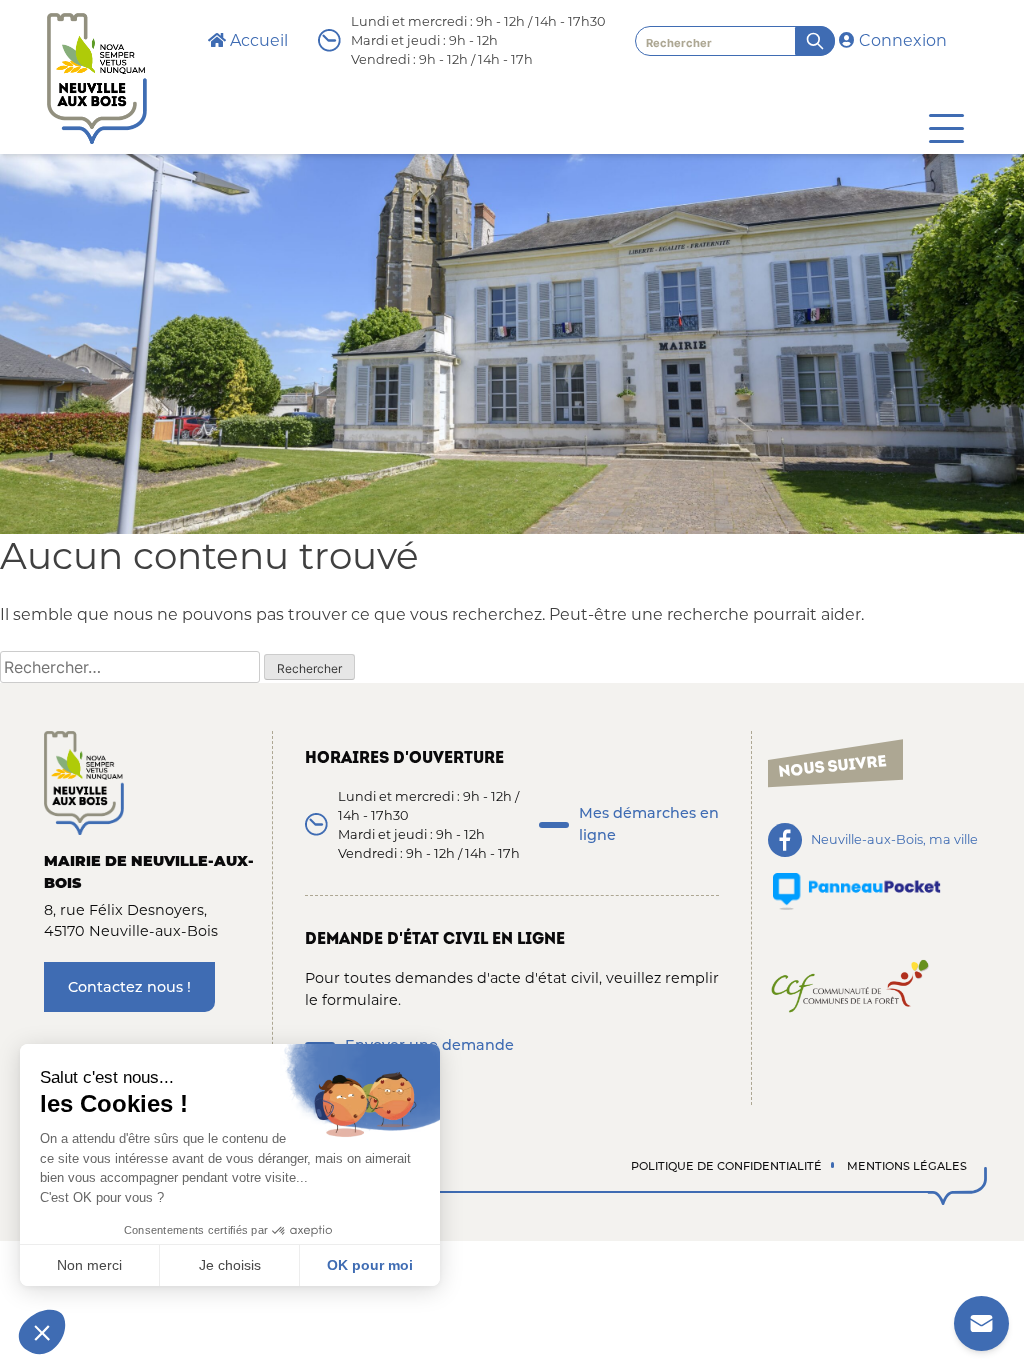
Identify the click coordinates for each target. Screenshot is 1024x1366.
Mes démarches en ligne (649, 824)
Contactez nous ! (129, 987)
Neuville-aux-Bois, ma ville (894, 840)
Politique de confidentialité (726, 1166)
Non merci (89, 1265)
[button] (42, 1332)
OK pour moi (370, 1265)
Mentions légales (907, 1166)
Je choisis (230, 1265)
